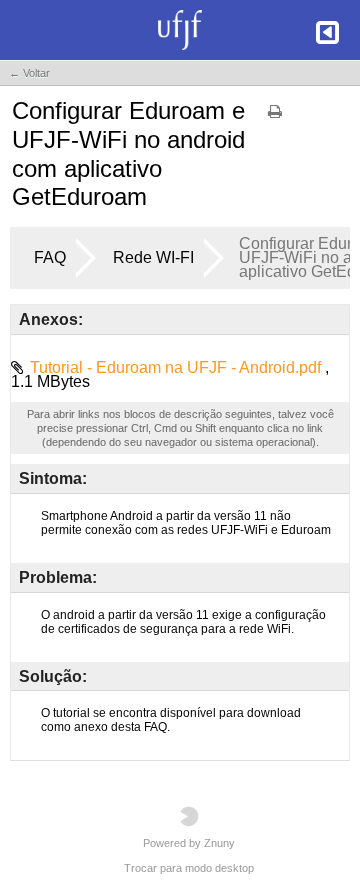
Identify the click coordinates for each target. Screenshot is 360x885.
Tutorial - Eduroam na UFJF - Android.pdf (177, 367)
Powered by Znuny (189, 843)
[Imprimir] (275, 118)
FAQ (50, 257)
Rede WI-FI (153, 257)
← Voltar (29, 73)
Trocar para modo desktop (189, 868)
